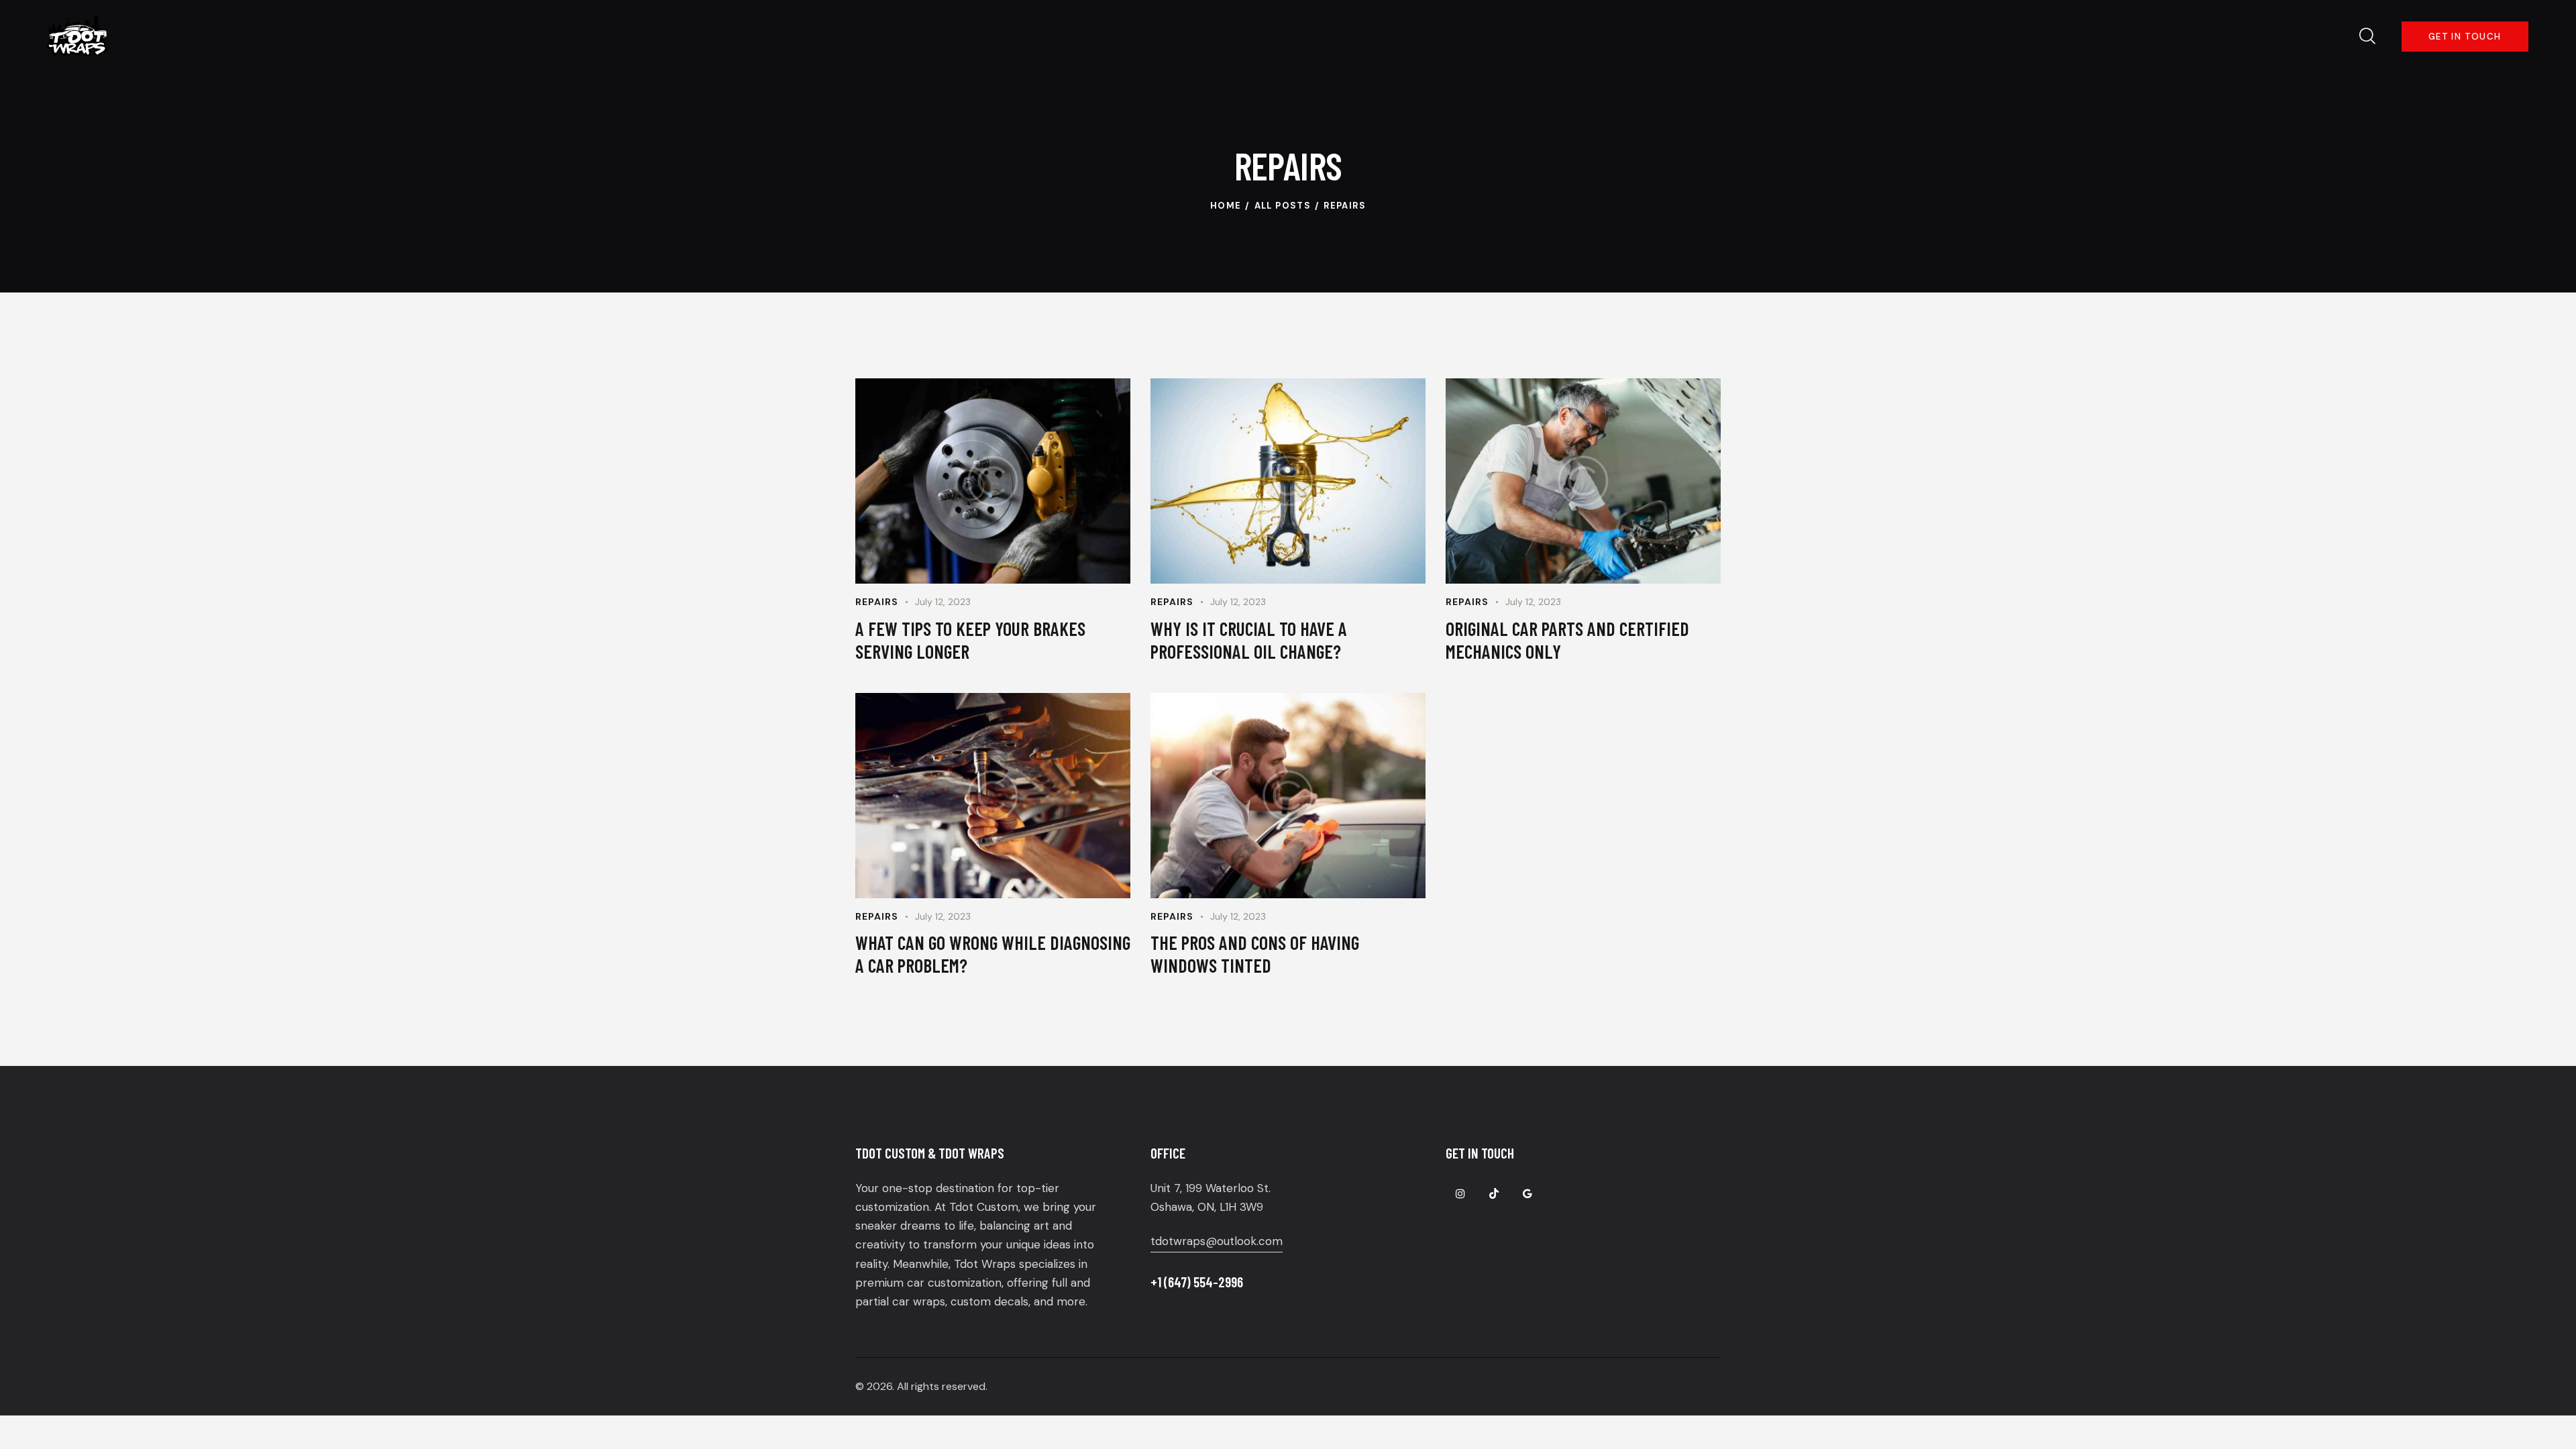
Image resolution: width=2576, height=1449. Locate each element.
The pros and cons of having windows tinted (1255, 954)
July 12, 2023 (943, 602)
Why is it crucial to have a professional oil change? (1249, 640)
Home (1226, 206)
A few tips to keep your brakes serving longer (970, 640)
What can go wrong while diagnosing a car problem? (993, 954)
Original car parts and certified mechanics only (1567, 640)
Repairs (877, 602)
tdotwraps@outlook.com (1217, 1241)
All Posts (1283, 206)
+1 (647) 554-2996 (1197, 1282)
